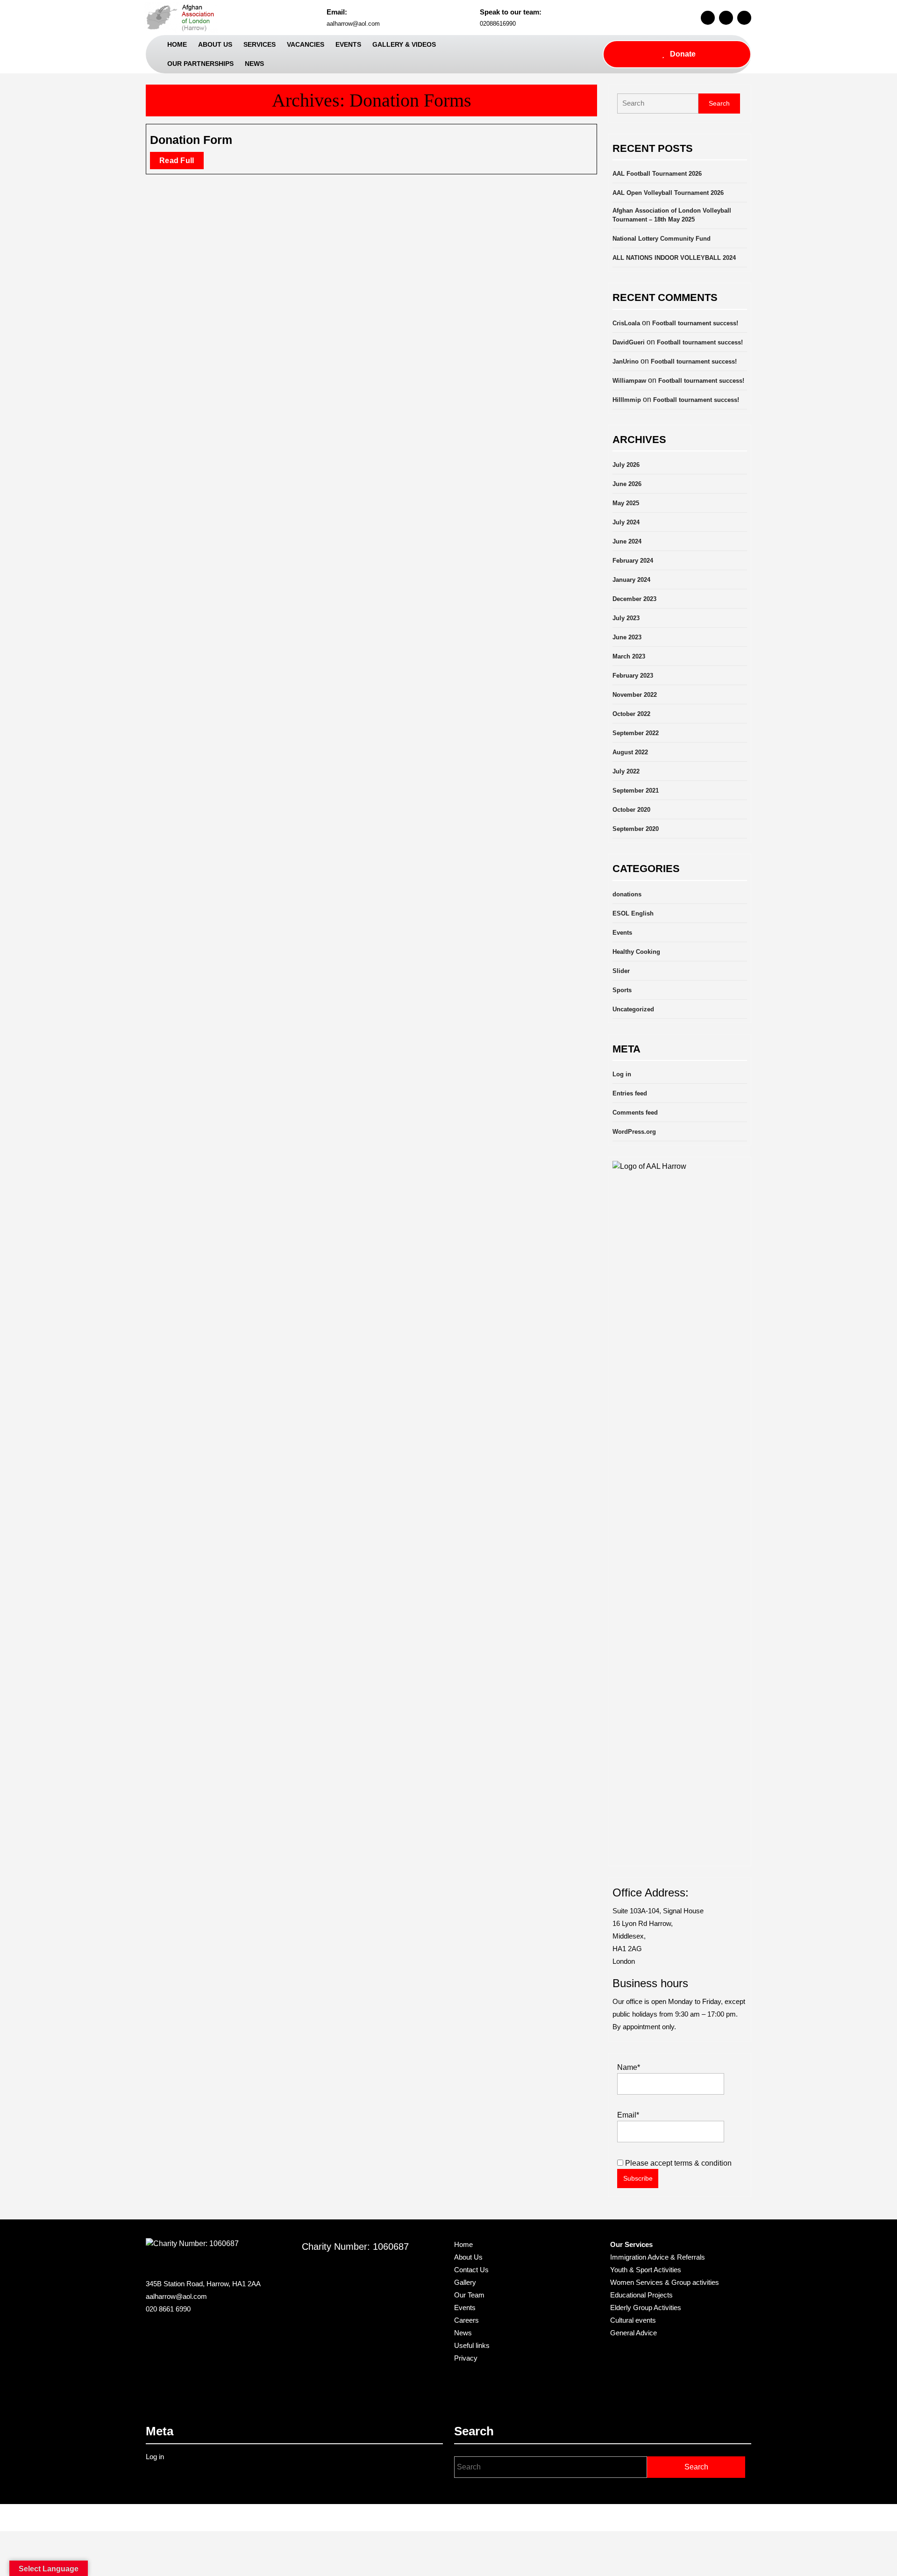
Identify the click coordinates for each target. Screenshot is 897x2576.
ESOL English (633, 913)
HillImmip (627, 400)
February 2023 (633, 676)
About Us (215, 44)
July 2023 (626, 618)
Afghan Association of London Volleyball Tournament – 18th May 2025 (672, 215)
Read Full (182, 163)
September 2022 (636, 733)
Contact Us (471, 2270)
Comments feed (635, 1113)
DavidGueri (629, 342)
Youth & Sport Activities (646, 2270)
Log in (622, 1074)
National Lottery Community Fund (662, 239)
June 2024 (627, 541)
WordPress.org (634, 1132)
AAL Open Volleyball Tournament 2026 (668, 193)
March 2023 (629, 656)
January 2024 (631, 580)
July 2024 (626, 522)
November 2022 (635, 695)
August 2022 (630, 752)
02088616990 (498, 24)
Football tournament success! (695, 323)
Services (260, 44)
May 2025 (626, 503)
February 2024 (633, 561)
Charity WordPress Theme (420, 2518)
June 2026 (627, 484)
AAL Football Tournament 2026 (657, 174)
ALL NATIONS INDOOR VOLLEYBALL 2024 (674, 258)
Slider (621, 971)
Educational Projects (641, 2295)
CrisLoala (626, 323)
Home (177, 44)
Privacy (466, 2358)
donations (627, 894)
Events (348, 44)
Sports (622, 990)
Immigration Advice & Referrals (658, 2257)
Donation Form (191, 140)
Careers (466, 2320)
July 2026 (626, 465)
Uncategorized (633, 1009)
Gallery (465, 2282)
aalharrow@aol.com (353, 24)
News (254, 64)
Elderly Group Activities (646, 2308)
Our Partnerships (200, 64)
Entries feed (630, 1093)
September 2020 (636, 829)
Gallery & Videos (404, 44)
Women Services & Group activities (665, 2282)
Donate (683, 54)
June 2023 (627, 637)
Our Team (469, 2295)
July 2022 (626, 771)
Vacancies (306, 44)
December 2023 (634, 599)
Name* (629, 2067)
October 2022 (631, 714)
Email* (628, 2115)
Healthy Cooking (636, 952)
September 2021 (636, 791)
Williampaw (629, 381)
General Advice (634, 2333)
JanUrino (626, 361)
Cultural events (633, 2320)
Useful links (472, 2345)
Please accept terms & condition (677, 2163)
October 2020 (631, 810)
